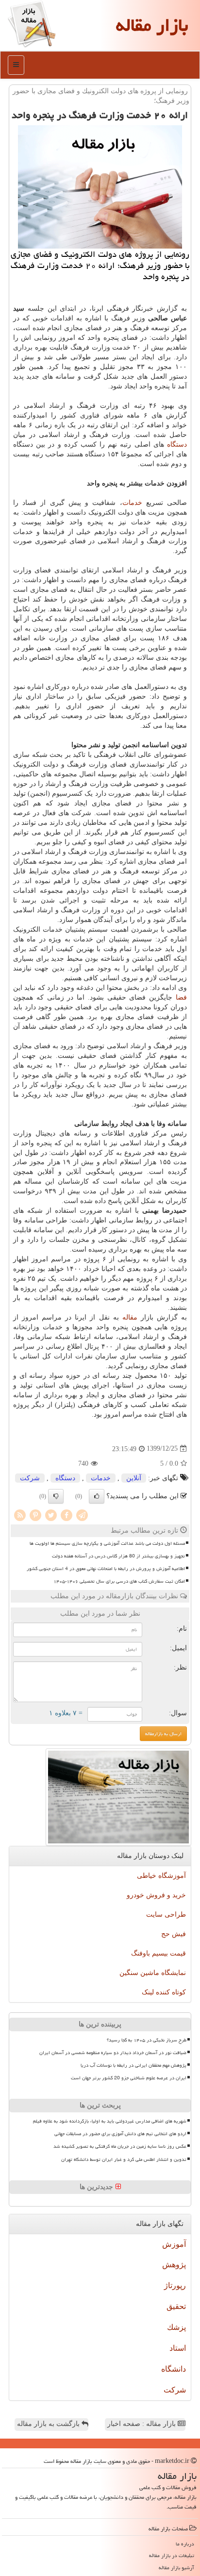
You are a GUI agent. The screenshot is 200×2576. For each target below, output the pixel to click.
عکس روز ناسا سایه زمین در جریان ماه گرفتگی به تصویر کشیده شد (120, 2146)
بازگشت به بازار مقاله (49, 2424)
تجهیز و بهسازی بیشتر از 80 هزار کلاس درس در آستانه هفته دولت (118, 1556)
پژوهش (174, 2265)
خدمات (132, 503)
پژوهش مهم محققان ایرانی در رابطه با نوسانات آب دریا (133, 2065)
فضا (181, 997)
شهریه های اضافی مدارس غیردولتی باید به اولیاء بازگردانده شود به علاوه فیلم (110, 2121)
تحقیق (176, 2306)
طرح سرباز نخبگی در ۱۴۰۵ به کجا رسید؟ (147, 2040)
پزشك (176, 2327)
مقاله (130, 1317)
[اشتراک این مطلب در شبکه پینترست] (35, 1514)
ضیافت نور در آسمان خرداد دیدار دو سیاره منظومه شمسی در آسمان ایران (113, 2053)
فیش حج (174, 1934)
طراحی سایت (166, 1915)
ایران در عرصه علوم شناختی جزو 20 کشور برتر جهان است (129, 2078)
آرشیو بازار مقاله (176, 2568)
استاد (178, 2348)
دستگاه (177, 444)
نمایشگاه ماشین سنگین (153, 1973)
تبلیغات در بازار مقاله (172, 2555)
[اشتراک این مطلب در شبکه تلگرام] (82, 1514)
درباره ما (185, 2544)
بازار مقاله (152, 25)
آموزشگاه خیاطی (161, 1876)
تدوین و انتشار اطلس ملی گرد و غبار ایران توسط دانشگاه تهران (124, 2159)
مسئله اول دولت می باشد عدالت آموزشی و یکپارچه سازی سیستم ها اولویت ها (107, 1543)
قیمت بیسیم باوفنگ (158, 1953)
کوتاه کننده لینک (164, 1992)
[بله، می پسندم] (97, 1496)
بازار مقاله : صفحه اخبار (142, 2424)
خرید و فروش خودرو (156, 1895)
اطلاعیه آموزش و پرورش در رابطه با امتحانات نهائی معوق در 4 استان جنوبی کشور (106, 1569)
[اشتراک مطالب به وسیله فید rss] (20, 1514)
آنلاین (134, 1478)
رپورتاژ (175, 2285)
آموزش (174, 2244)
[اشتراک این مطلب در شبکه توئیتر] (51, 1514)
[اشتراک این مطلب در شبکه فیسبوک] (67, 1514)
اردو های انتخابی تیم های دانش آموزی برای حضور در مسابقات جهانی (120, 2134)
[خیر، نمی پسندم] (56, 1496)
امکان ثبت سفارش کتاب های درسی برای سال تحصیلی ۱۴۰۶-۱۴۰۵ (119, 1581)
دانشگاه (174, 2369)
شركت (30, 1478)
